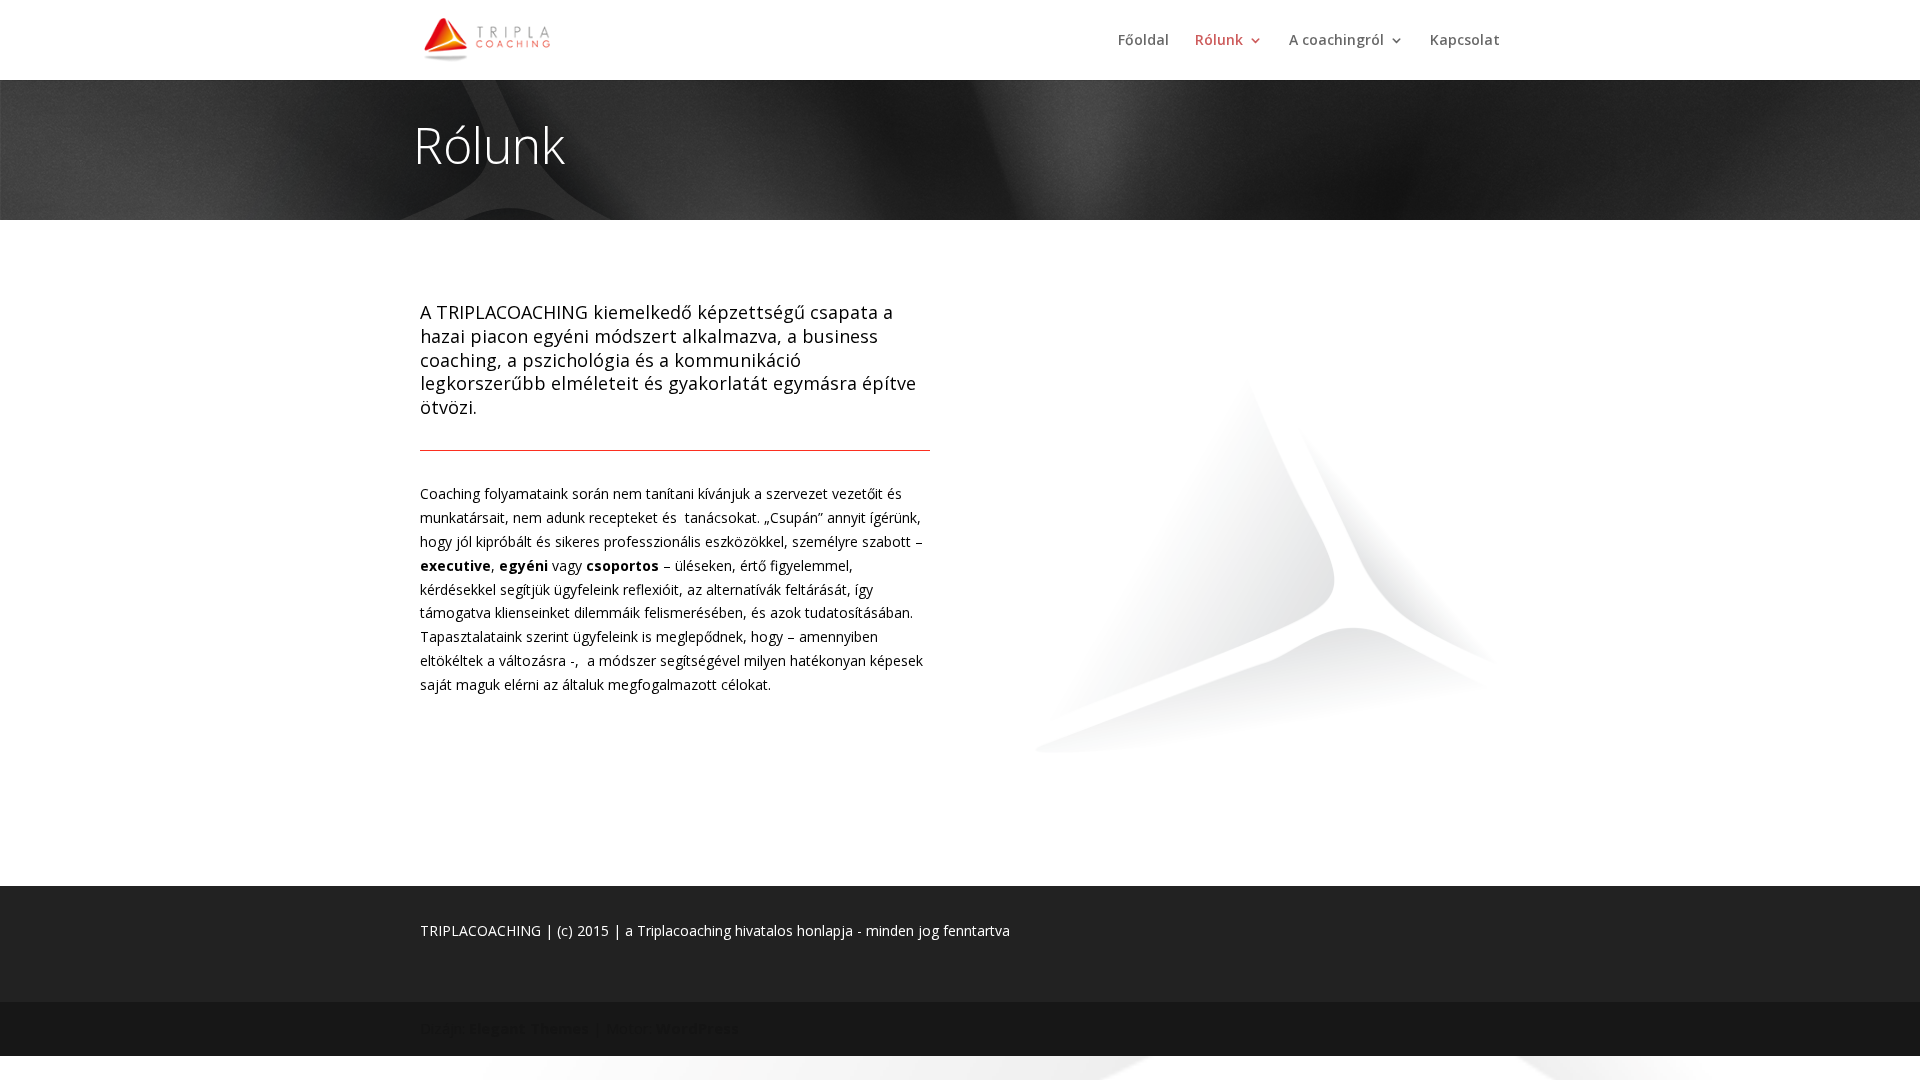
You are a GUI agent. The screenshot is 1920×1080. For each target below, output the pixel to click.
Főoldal (1143, 41)
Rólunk (1219, 41)
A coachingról (1336, 41)
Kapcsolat (1465, 41)
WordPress (697, 1028)
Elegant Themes (529, 1028)
